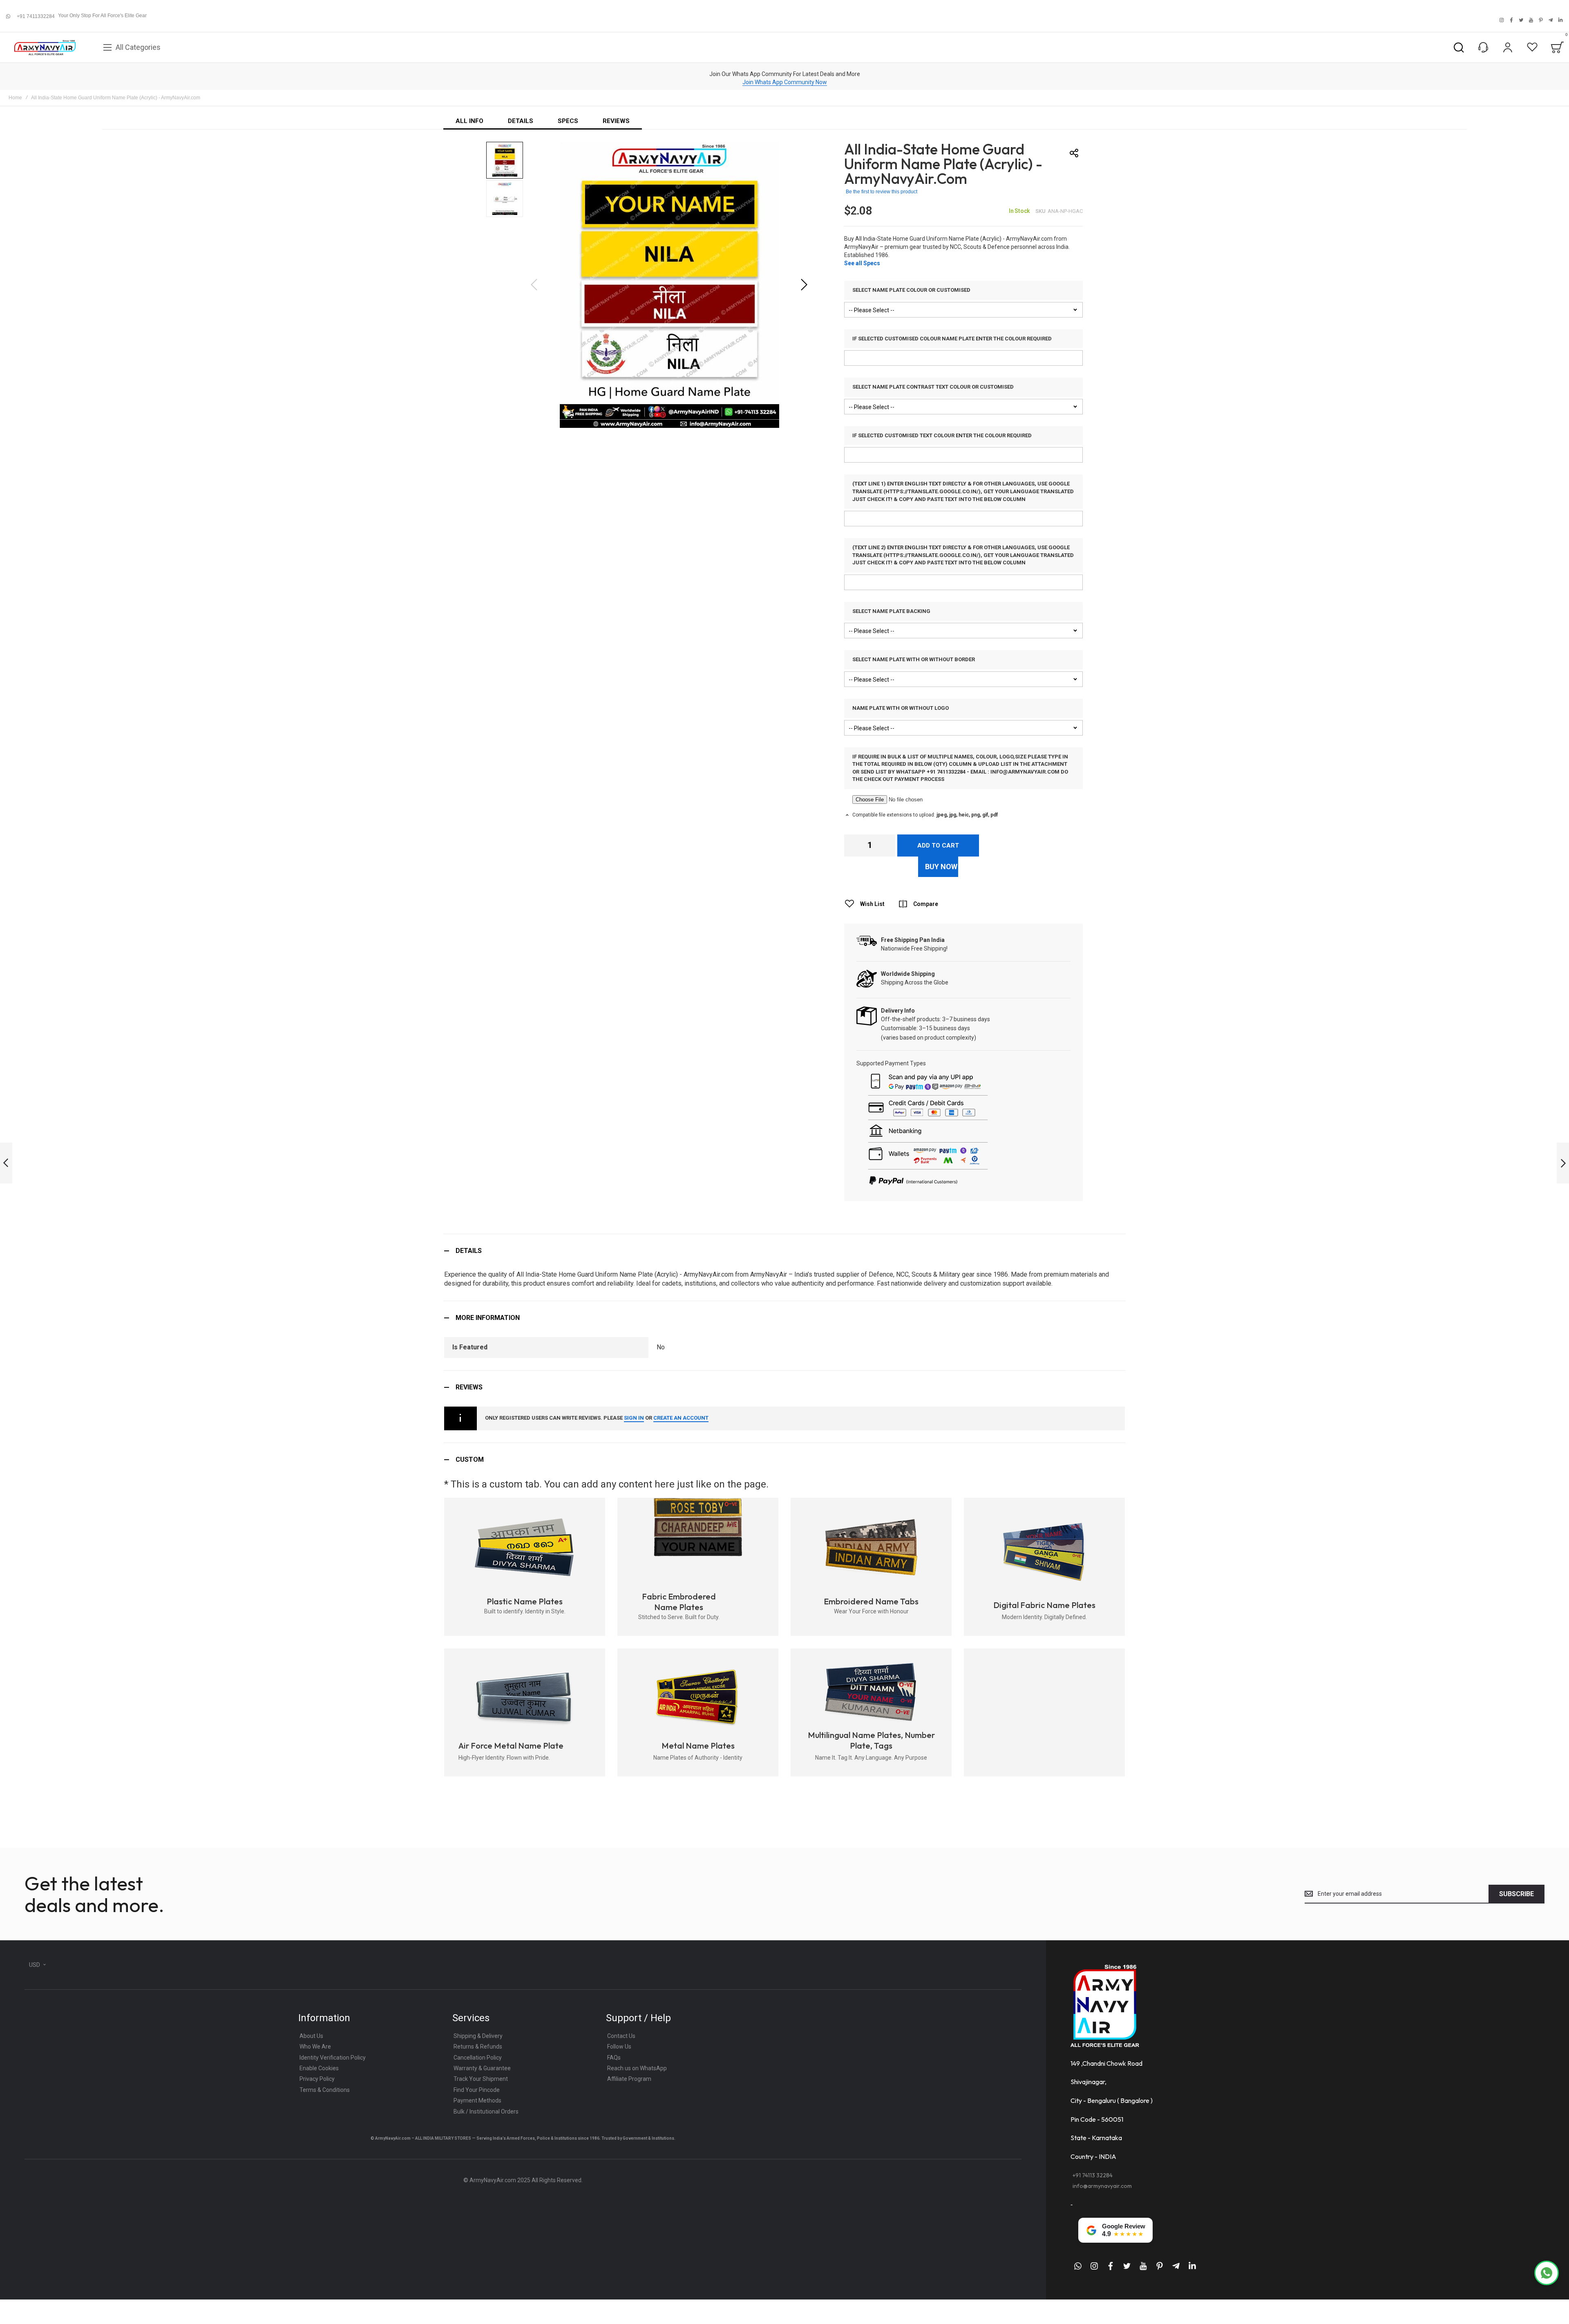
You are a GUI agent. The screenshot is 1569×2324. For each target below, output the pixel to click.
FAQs (614, 2058)
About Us (311, 2036)
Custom (470, 1459)
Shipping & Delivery (478, 2036)
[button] (804, 285)
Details (469, 1251)
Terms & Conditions (325, 2090)
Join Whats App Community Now (785, 82)
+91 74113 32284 (1093, 2175)
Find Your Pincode (477, 2090)
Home (15, 98)
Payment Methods (477, 2100)
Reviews (469, 1387)
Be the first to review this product (882, 192)
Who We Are (315, 2047)
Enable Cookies (319, 2068)
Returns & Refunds (478, 2047)
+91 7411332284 (36, 16)
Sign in (634, 1418)
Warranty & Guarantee (482, 2068)
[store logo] (45, 48)
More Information (488, 1318)
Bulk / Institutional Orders (486, 2112)
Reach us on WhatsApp (637, 2068)
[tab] (784, 1251)
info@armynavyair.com (1102, 2186)
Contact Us (621, 2036)
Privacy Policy (317, 2079)
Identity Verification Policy (333, 2058)
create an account (681, 1418)
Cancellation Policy (478, 2058)
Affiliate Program (629, 2079)
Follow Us (619, 2047)
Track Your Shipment (481, 2079)
